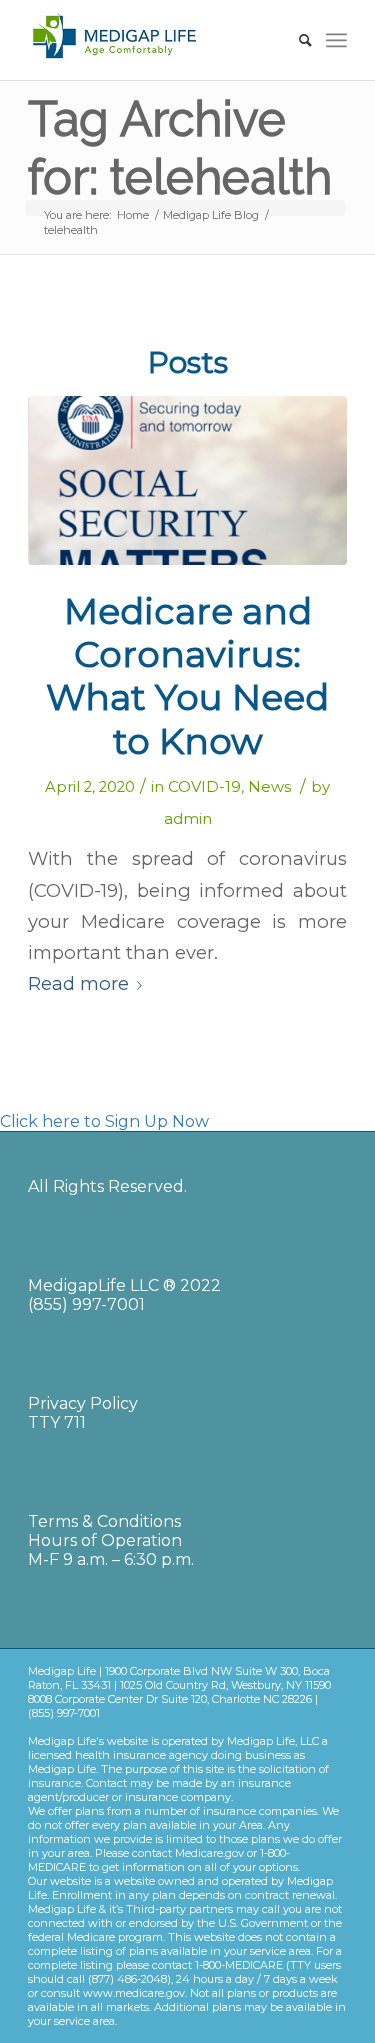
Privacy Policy (83, 1403)
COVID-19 (204, 787)
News (269, 787)
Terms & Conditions (104, 1521)
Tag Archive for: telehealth (180, 148)
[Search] (295, 40)
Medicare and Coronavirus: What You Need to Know (187, 676)
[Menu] (336, 40)
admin (188, 819)
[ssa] (187, 480)
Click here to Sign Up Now (104, 1121)
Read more (78, 983)
